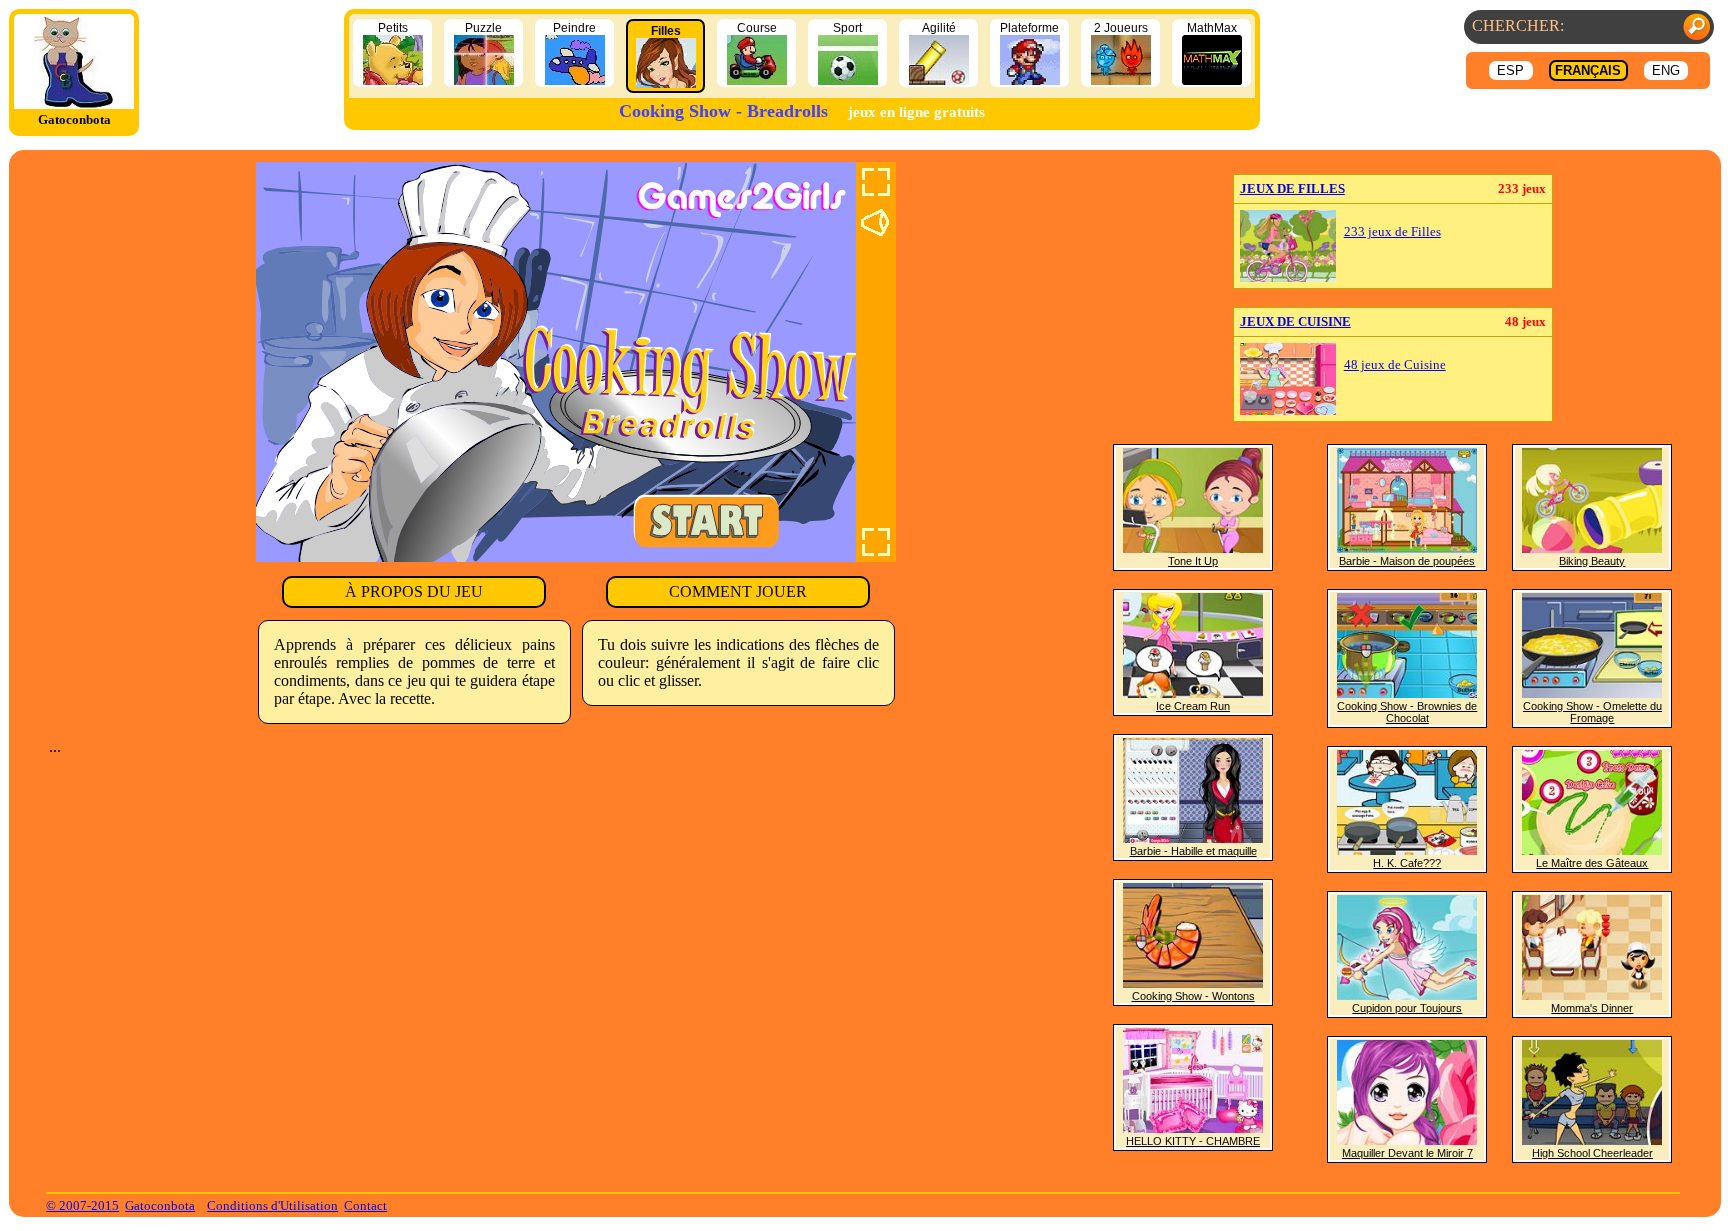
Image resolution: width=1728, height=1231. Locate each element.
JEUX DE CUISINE (1295, 321)
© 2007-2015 (82, 1205)
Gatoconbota (160, 1205)
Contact (365, 1205)
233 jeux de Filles (1392, 232)
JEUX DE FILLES (1292, 188)
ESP (1510, 70)
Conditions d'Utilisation (272, 1205)
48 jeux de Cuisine (1395, 365)
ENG (1666, 70)
